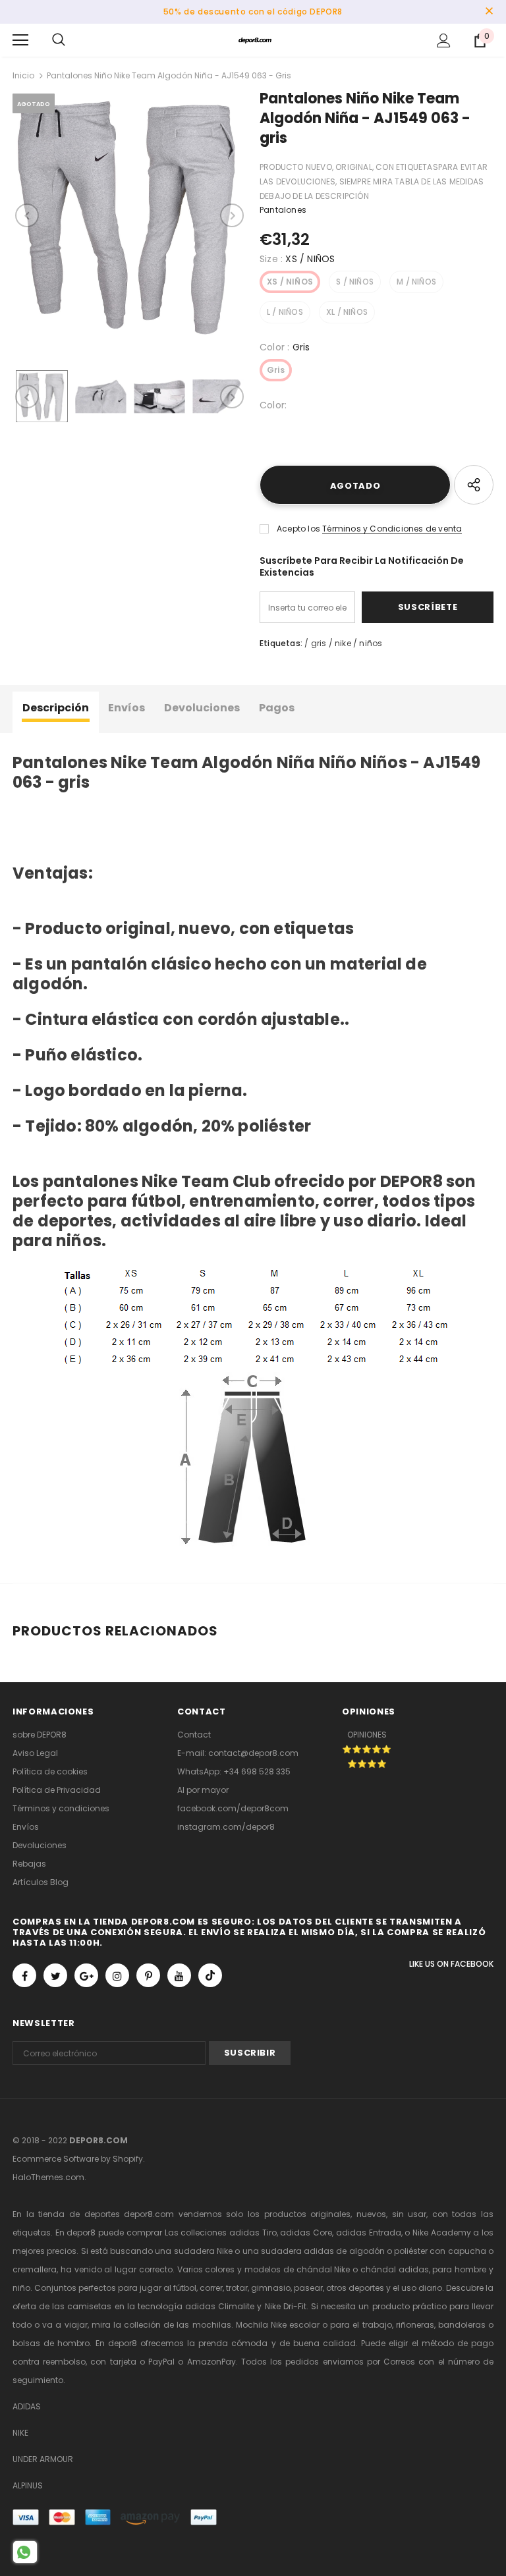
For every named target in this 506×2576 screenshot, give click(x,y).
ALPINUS (28, 2485)
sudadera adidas (297, 2251)
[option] (129, 215)
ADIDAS (27, 2406)
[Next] (232, 215)
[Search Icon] (59, 40)
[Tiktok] (210, 1975)
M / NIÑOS (416, 282)
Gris (276, 370)
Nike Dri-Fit (286, 2306)
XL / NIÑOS (347, 312)
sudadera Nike (203, 2251)
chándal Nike (323, 2269)
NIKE (20, 2433)
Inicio (23, 75)
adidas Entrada (369, 2233)
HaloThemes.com (48, 2177)
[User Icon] (444, 41)
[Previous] (27, 215)
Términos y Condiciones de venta (392, 529)
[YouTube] (179, 1975)
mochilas (212, 2325)
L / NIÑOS (285, 312)
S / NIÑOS (355, 282)
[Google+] (86, 1975)
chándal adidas (395, 2269)
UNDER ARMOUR (43, 2459)
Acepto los (298, 529)
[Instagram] (117, 1975)
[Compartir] (474, 485)
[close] (489, 12)
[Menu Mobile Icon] (20, 40)
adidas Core (306, 2233)
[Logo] (255, 40)
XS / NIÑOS (290, 282)
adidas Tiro (253, 2233)
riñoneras (415, 2325)
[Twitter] (55, 1975)
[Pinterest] (148, 1975)
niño (21, 2288)
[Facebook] (24, 1975)
